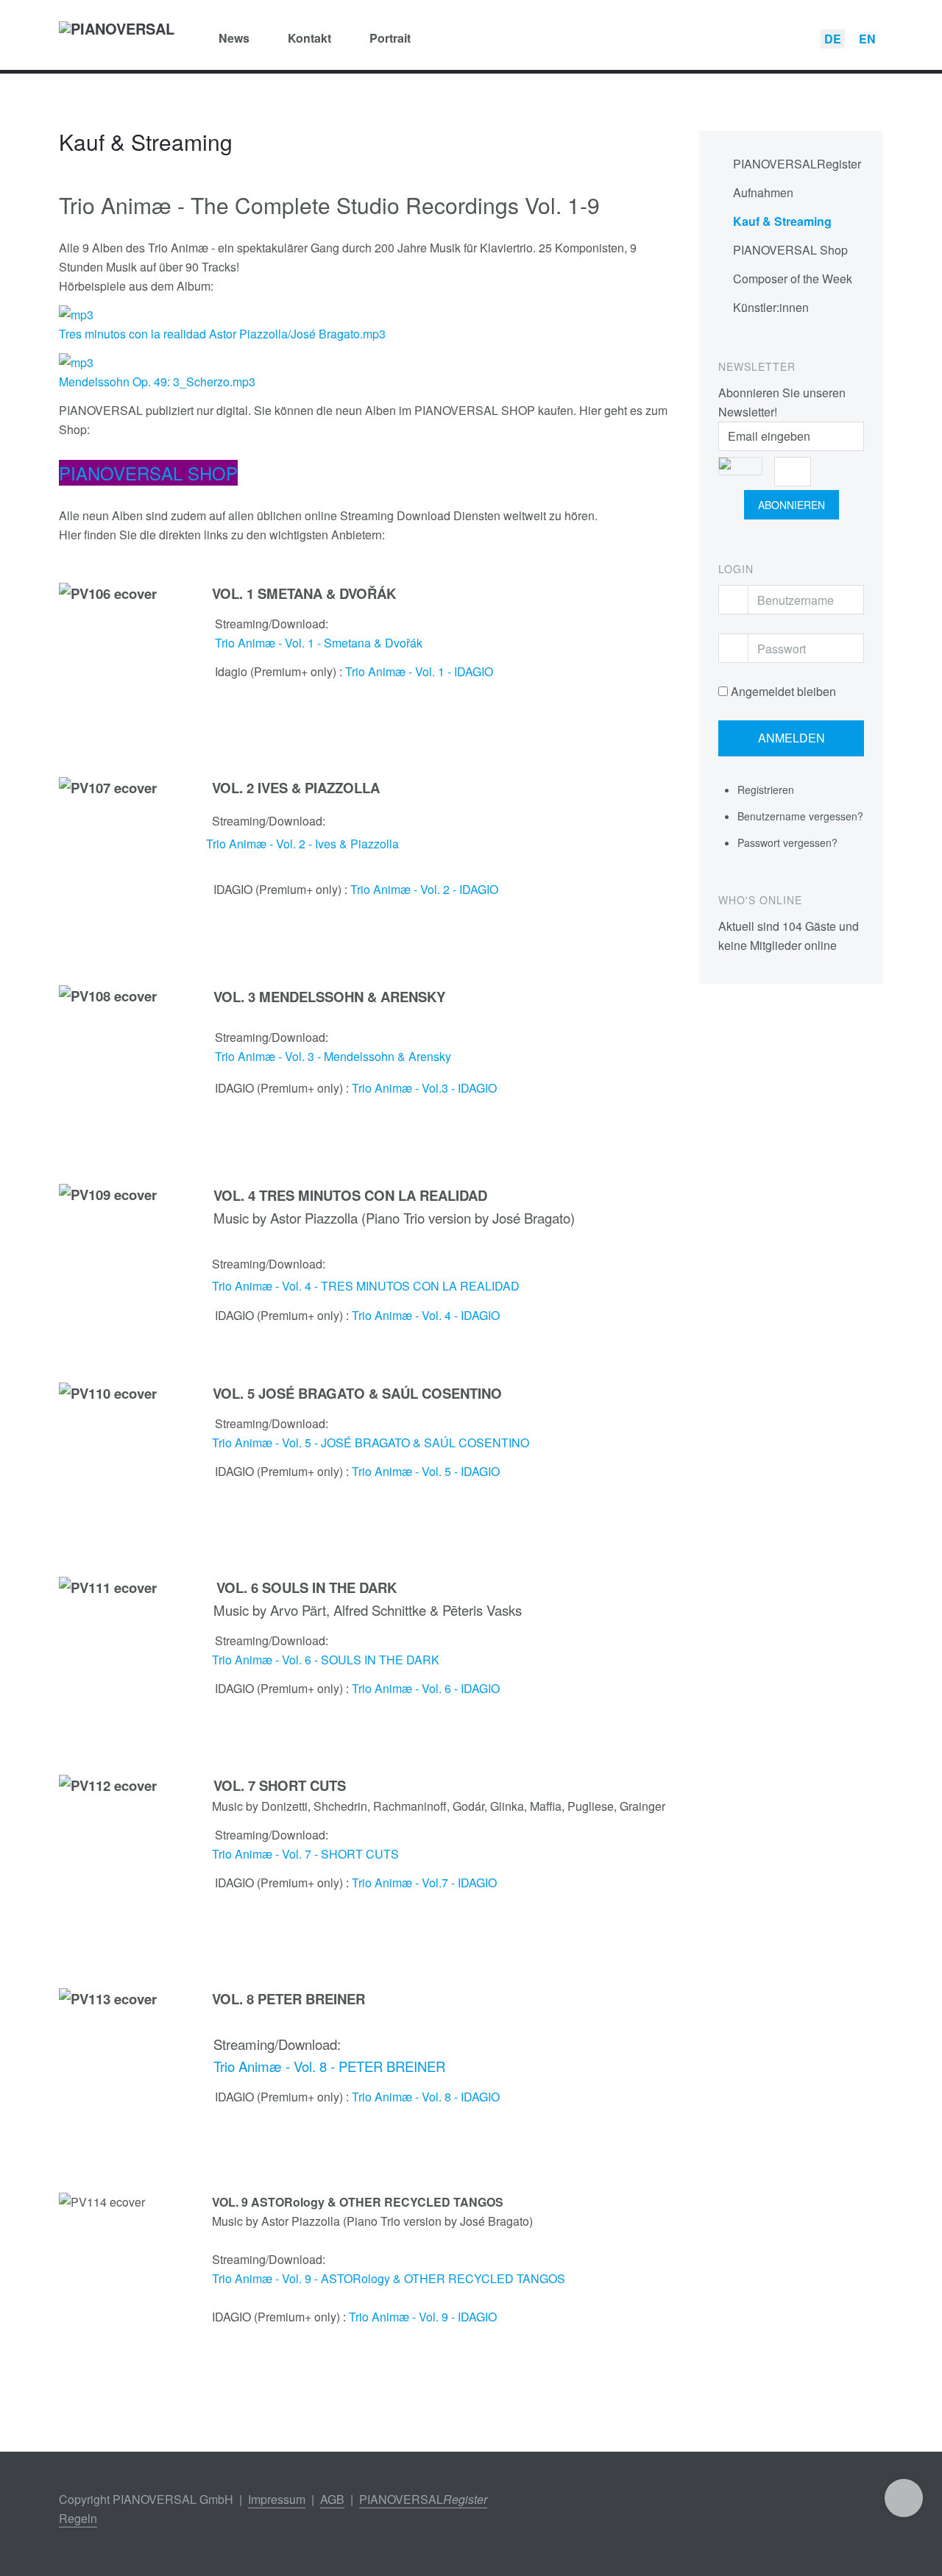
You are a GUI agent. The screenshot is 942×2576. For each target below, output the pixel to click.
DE (833, 39)
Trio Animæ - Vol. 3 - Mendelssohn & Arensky (333, 1056)
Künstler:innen (771, 307)
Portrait (390, 38)
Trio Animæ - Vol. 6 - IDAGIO (426, 1688)
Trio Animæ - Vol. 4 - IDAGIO (426, 1315)
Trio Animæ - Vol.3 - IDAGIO (424, 1088)
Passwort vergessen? (787, 842)
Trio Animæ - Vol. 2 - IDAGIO (424, 889)
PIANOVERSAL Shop (790, 250)
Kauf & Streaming (782, 221)
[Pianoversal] (117, 38)
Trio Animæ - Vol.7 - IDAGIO (424, 1883)
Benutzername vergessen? (800, 816)
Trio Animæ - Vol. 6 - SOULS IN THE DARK (326, 1660)
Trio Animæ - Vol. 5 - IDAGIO (426, 1471)
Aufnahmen (763, 192)
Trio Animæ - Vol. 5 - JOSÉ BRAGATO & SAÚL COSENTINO (371, 1443)
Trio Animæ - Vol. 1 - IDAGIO (419, 671)
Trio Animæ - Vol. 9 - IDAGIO (423, 2317)
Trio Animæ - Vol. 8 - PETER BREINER (326, 2066)
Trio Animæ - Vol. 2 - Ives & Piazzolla (302, 844)
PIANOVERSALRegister (797, 164)
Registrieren (767, 790)
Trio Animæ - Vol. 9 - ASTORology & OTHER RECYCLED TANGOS (389, 2278)
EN (867, 39)
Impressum (277, 2499)
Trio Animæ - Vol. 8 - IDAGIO (426, 2097)
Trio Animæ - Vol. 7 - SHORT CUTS (305, 1854)
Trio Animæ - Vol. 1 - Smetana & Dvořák (319, 643)
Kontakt (309, 38)
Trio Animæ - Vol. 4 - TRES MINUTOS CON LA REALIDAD (366, 1286)
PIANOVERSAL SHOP (148, 473)
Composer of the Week (793, 278)
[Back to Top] (904, 2498)
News (234, 38)
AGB (332, 2499)
